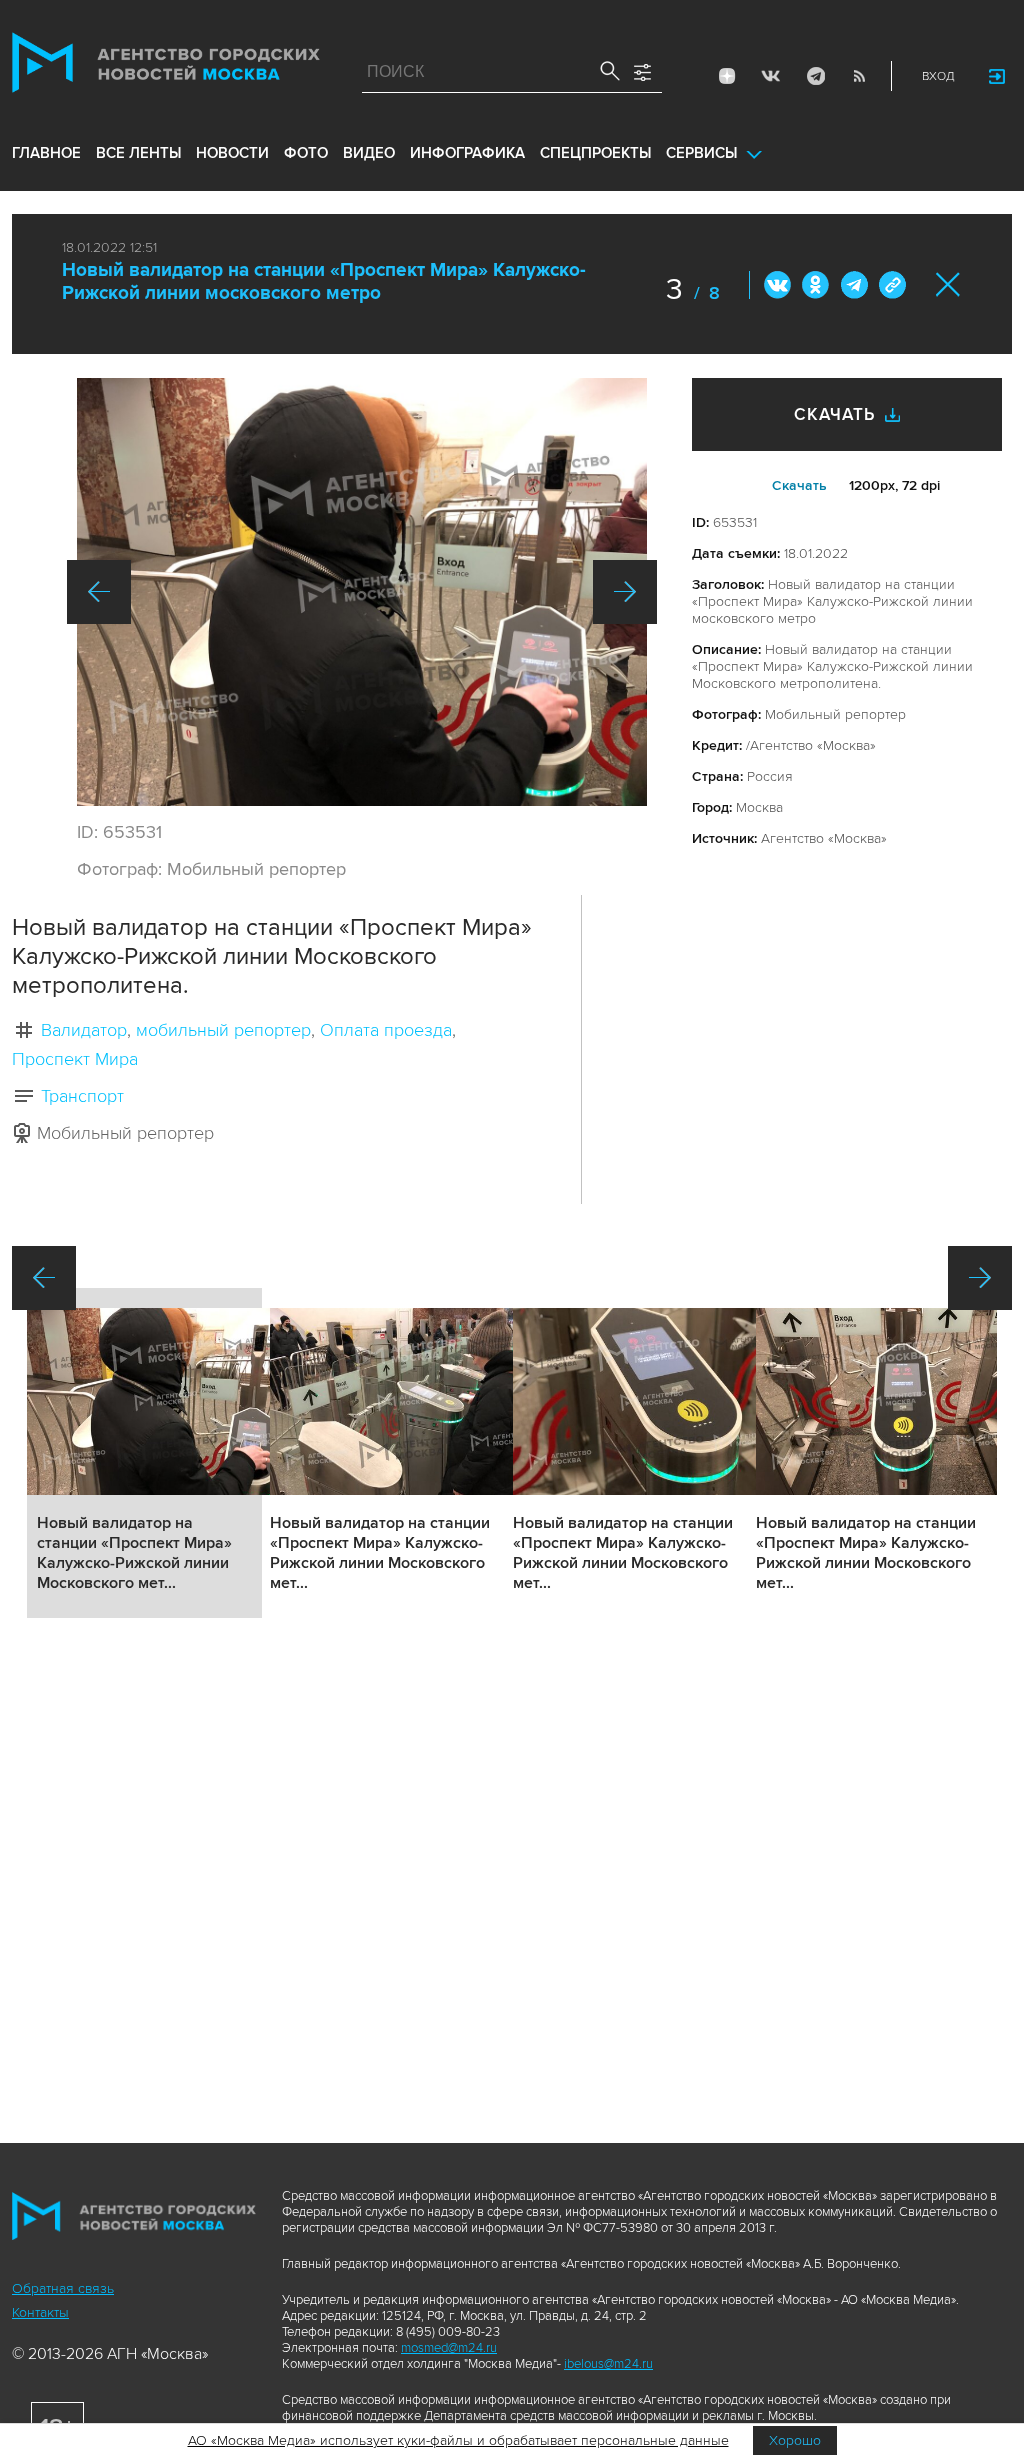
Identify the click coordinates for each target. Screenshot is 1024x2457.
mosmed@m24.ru (449, 2348)
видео (369, 153)
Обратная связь (63, 2288)
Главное (46, 153)
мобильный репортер (223, 1030)
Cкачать (799, 485)
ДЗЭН (727, 76)
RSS (859, 76)
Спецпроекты (595, 153)
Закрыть (948, 284)
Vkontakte (771, 76)
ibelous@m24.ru (608, 2364)
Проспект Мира (75, 1059)
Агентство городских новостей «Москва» (166, 67)
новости (232, 153)
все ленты (138, 153)
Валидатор (84, 1030)
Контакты (40, 2312)
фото (306, 153)
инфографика (467, 153)
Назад (99, 592)
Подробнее (144, 1453)
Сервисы (701, 153)
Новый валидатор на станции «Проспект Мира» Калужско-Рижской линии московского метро (324, 282)
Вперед (625, 592)
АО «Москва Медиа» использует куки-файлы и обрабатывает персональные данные (458, 2440)
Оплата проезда (386, 1030)
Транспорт (82, 1096)
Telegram (815, 76)
